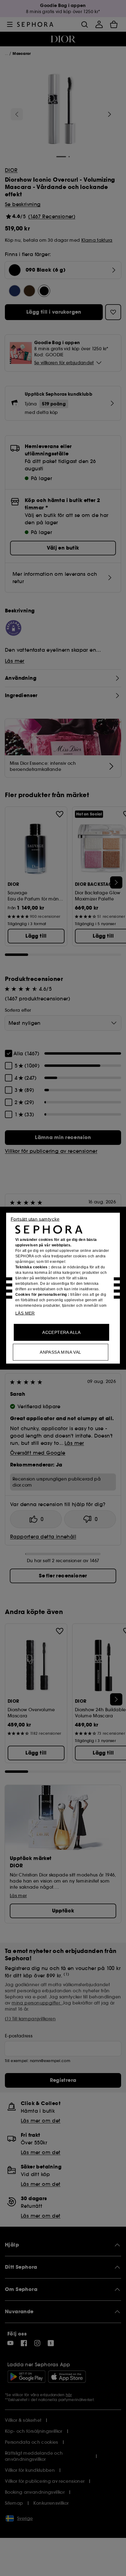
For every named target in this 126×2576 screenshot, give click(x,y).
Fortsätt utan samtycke (35, 1219)
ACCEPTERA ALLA (61, 1332)
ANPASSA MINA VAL (60, 1352)
